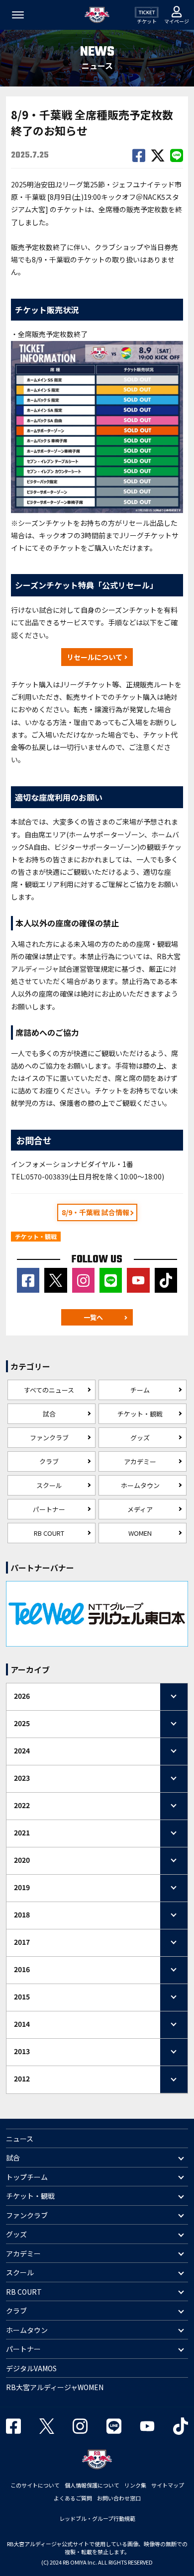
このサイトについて (35, 2485)
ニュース (20, 2139)
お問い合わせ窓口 (119, 2498)
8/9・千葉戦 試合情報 (96, 1212)
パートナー (49, 1509)
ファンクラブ (49, 1438)
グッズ (140, 1438)
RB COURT (49, 1533)
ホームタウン (140, 1485)
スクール (49, 1485)
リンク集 (135, 2485)
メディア (140, 1509)
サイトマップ (168, 2485)
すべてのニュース (49, 1390)
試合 (49, 1414)
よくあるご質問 (73, 2498)
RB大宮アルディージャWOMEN (55, 2387)
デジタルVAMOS (31, 2368)
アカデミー (140, 1461)
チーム (140, 1390)
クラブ (49, 1461)
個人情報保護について (92, 2485)
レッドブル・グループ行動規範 (97, 2518)
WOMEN (140, 1533)
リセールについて (95, 657)
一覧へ (93, 1317)
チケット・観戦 (140, 1414)
